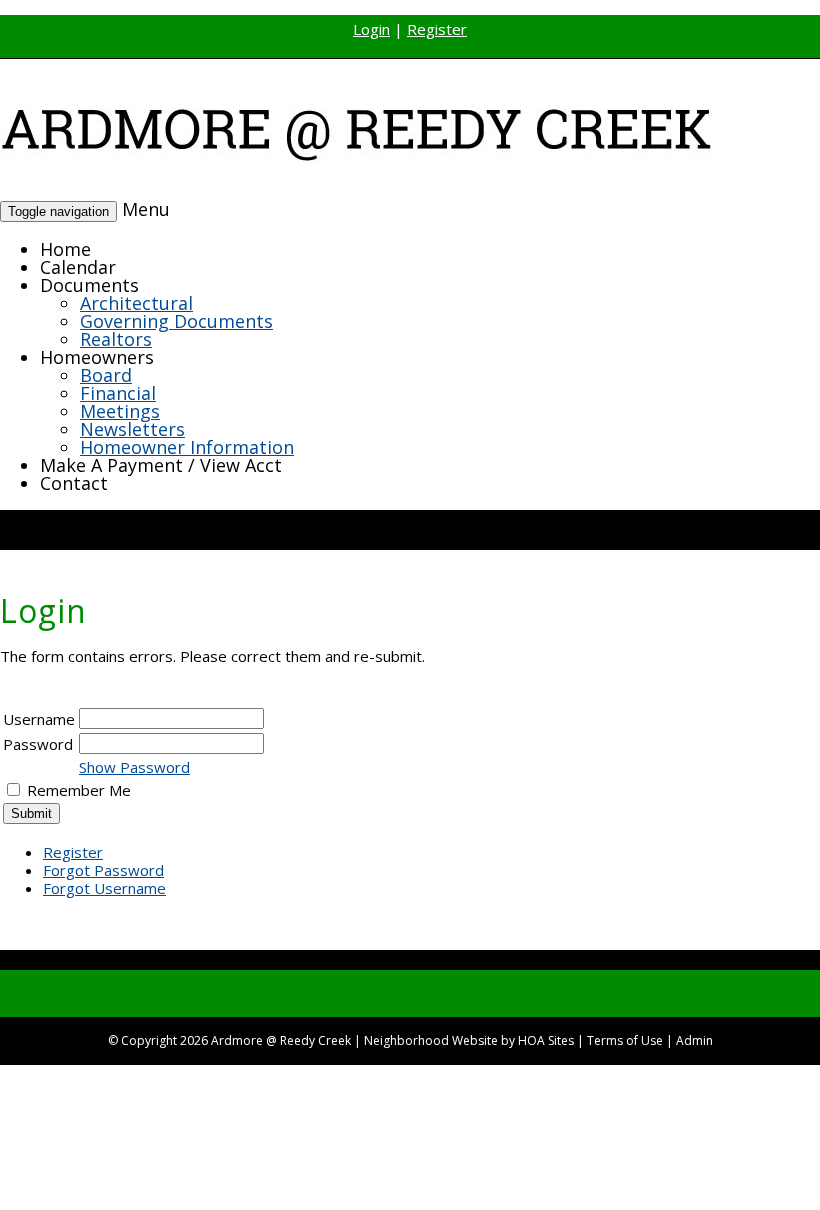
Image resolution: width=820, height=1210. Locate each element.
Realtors (116, 339)
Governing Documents (176, 321)
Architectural (136, 303)
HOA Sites (546, 1040)
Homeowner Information (187, 447)
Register (437, 29)
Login (371, 29)
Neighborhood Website (431, 1040)
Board (106, 375)
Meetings (120, 411)
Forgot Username (104, 888)
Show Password (134, 767)
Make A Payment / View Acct (161, 465)
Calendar (78, 267)
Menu (146, 209)
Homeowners (97, 357)
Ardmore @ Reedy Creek (281, 1040)
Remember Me (79, 790)
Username (39, 719)
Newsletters (132, 429)
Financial (118, 393)
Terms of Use (625, 1040)
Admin (694, 1040)
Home (65, 249)
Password (38, 744)
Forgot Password (103, 870)
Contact (74, 483)
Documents (89, 285)
